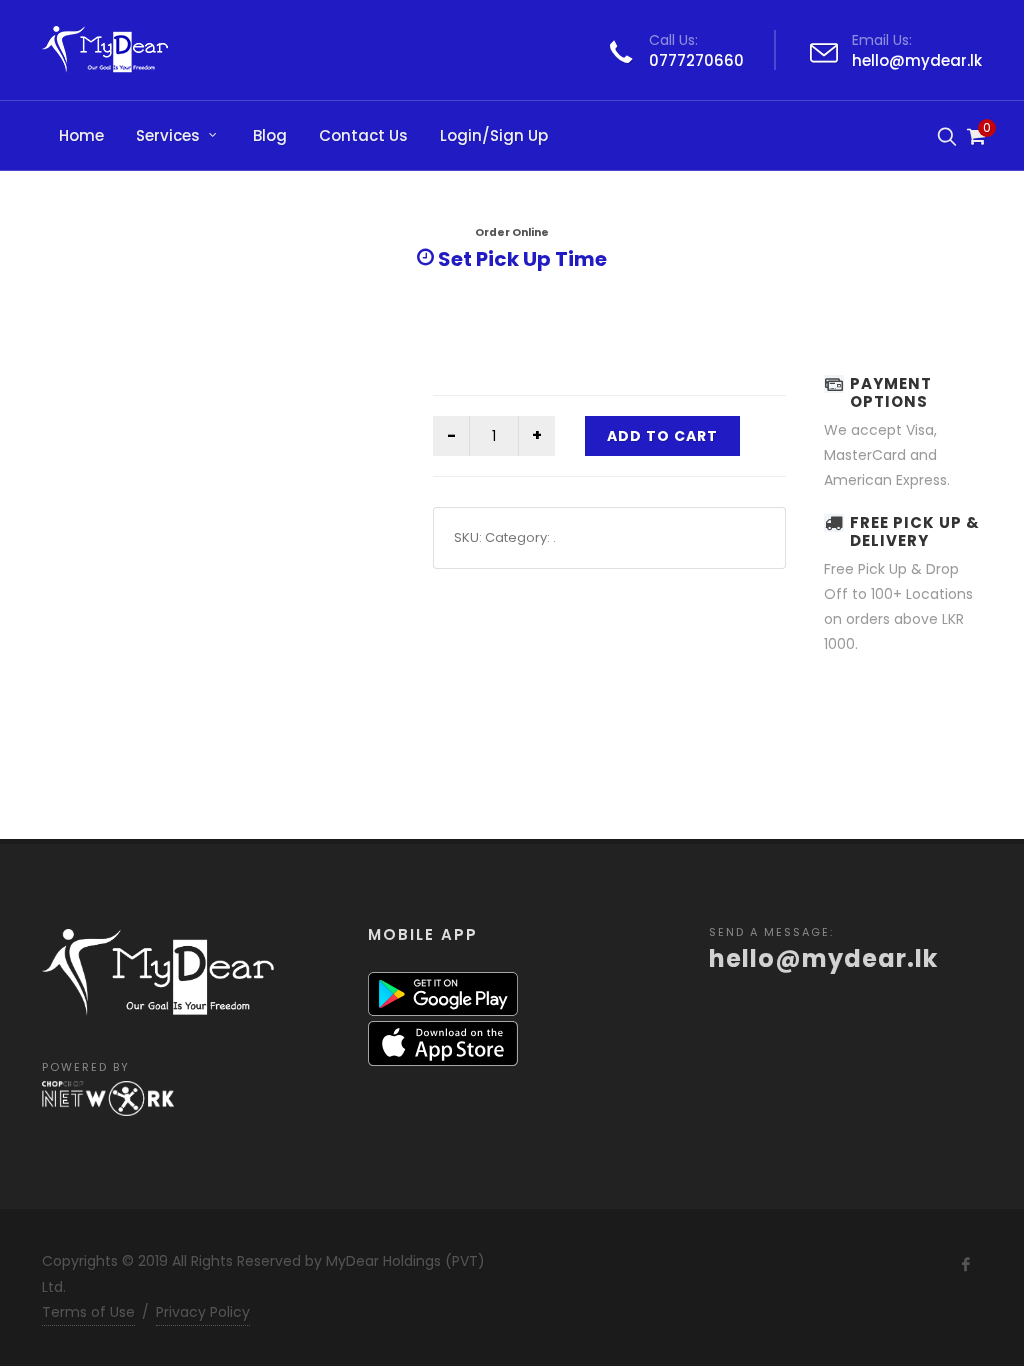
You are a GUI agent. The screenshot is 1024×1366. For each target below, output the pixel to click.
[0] (974, 133)
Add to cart (662, 436)
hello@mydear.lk (917, 60)
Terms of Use (88, 1312)
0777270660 (696, 60)
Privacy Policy (203, 1312)
